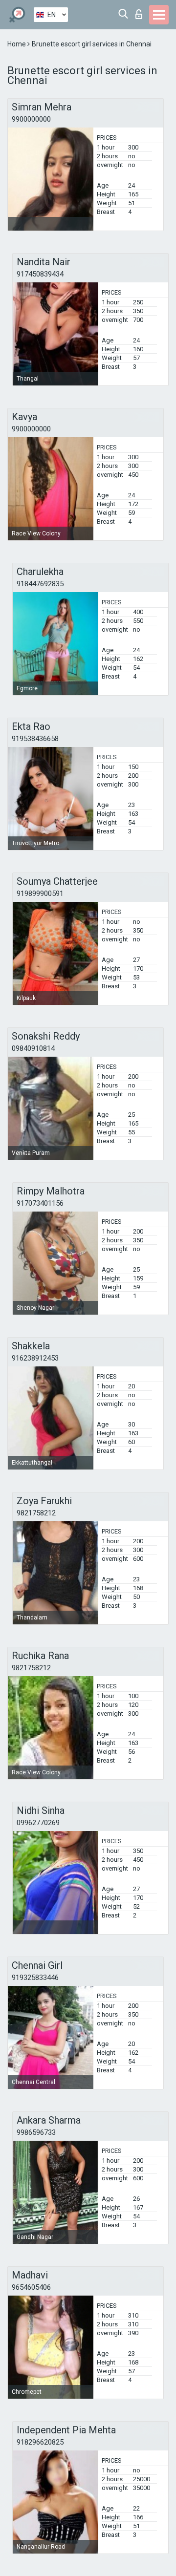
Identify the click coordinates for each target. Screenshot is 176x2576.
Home (17, 44)
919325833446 (35, 1978)
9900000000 (31, 119)
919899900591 (40, 894)
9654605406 (31, 2287)
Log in (141, 11)
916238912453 (35, 1358)
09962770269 (38, 1823)
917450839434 (40, 274)
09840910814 (33, 1048)
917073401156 (40, 1203)
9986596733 (36, 2132)
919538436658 (35, 739)
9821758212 (36, 1513)
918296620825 (40, 2442)
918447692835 (40, 584)
